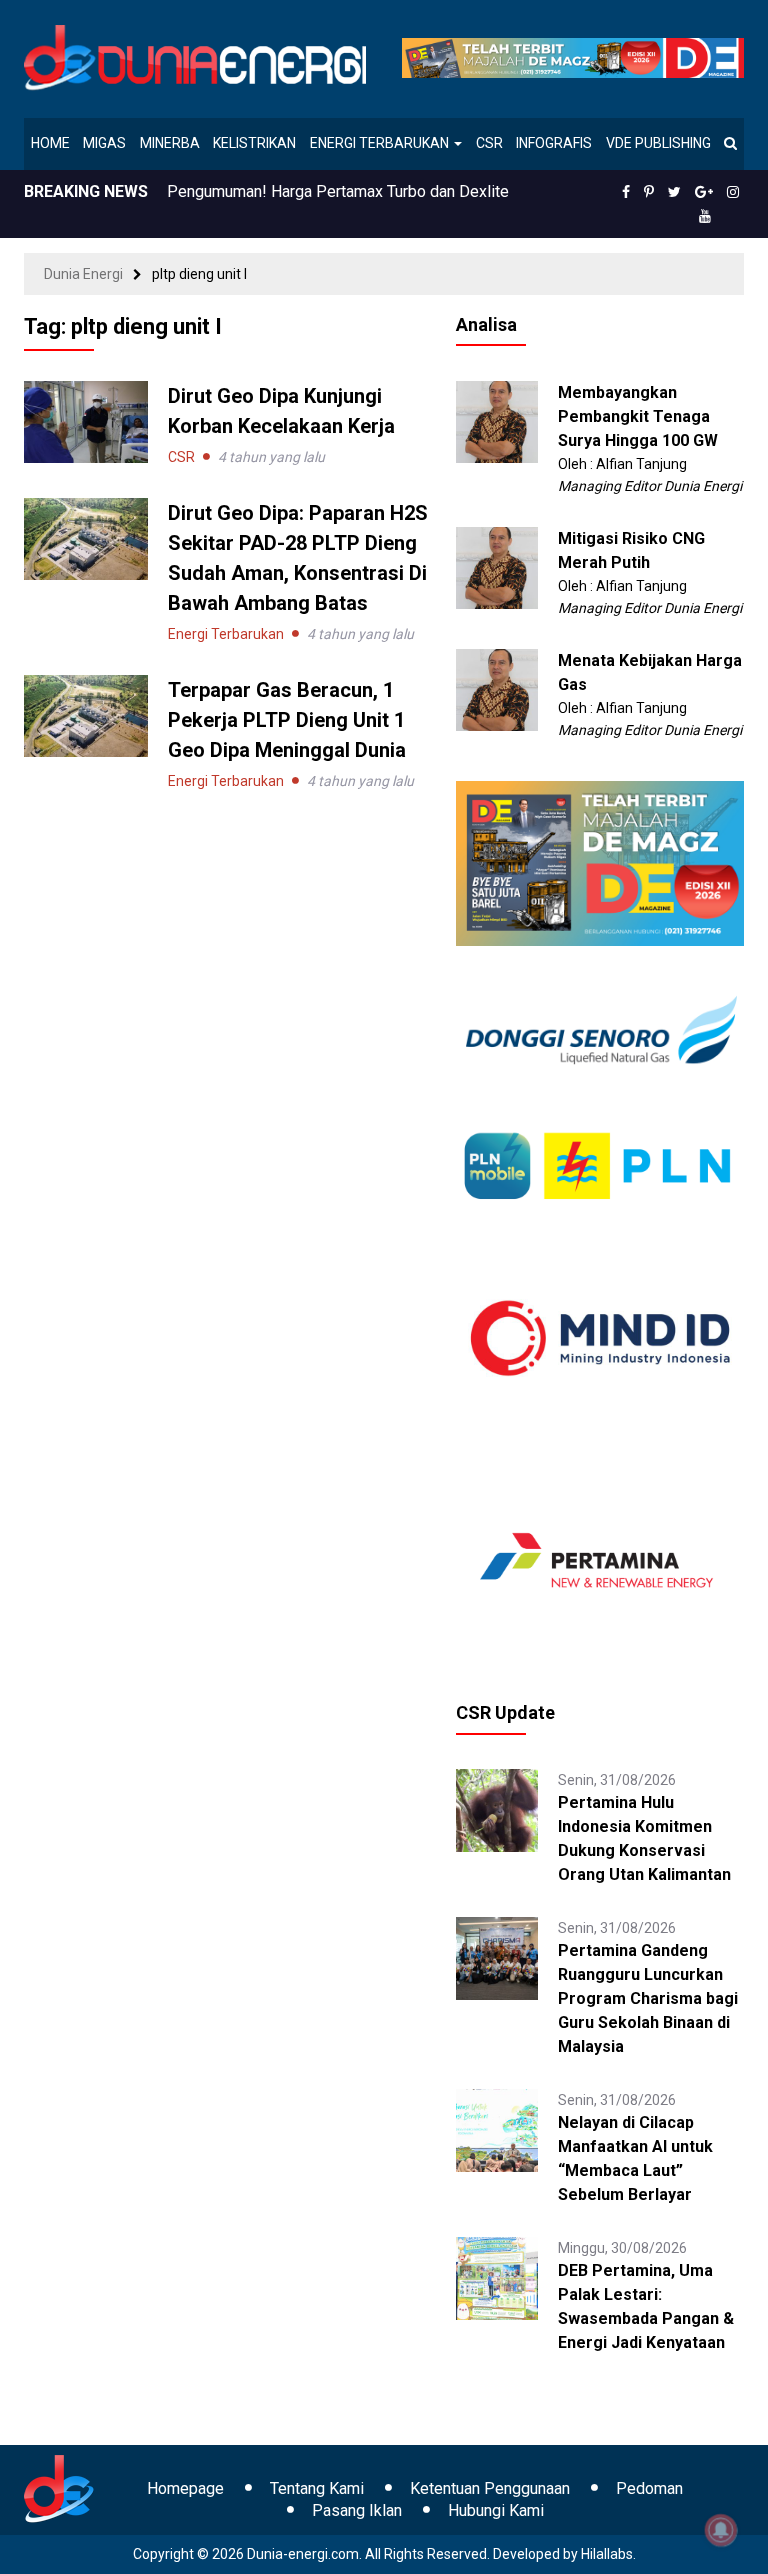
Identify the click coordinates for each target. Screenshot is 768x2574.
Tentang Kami (317, 2488)
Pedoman (649, 2488)
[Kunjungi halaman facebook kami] (626, 192)
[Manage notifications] (721, 2530)
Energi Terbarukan (381, 143)
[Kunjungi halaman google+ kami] (704, 192)
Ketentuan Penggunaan (490, 2488)
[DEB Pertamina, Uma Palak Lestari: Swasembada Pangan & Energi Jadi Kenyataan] (497, 2277)
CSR (489, 143)
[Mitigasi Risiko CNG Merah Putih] (497, 567)
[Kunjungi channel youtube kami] (705, 216)
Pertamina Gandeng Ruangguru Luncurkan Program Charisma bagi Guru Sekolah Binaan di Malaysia (648, 1998)
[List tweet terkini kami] (674, 192)
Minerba (170, 143)
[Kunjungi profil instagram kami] (733, 192)
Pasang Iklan (357, 2510)
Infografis (554, 143)
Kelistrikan (254, 143)
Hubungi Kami (496, 2510)
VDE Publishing (658, 143)
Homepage (185, 2488)
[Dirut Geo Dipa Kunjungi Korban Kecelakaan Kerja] (86, 421)
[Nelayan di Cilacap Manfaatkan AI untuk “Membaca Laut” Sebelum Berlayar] (497, 2129)
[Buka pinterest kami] (649, 192)
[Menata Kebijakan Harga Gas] (497, 689)
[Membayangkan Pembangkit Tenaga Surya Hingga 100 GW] (497, 421)
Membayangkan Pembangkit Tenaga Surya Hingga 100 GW (638, 416)
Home (50, 143)
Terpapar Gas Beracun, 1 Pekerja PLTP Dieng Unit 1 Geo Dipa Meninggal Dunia (287, 720)
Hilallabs (607, 2554)
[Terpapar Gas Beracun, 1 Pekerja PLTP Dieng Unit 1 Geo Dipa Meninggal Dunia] (86, 715)
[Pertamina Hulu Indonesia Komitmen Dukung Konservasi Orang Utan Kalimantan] (497, 1809)
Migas (104, 143)
